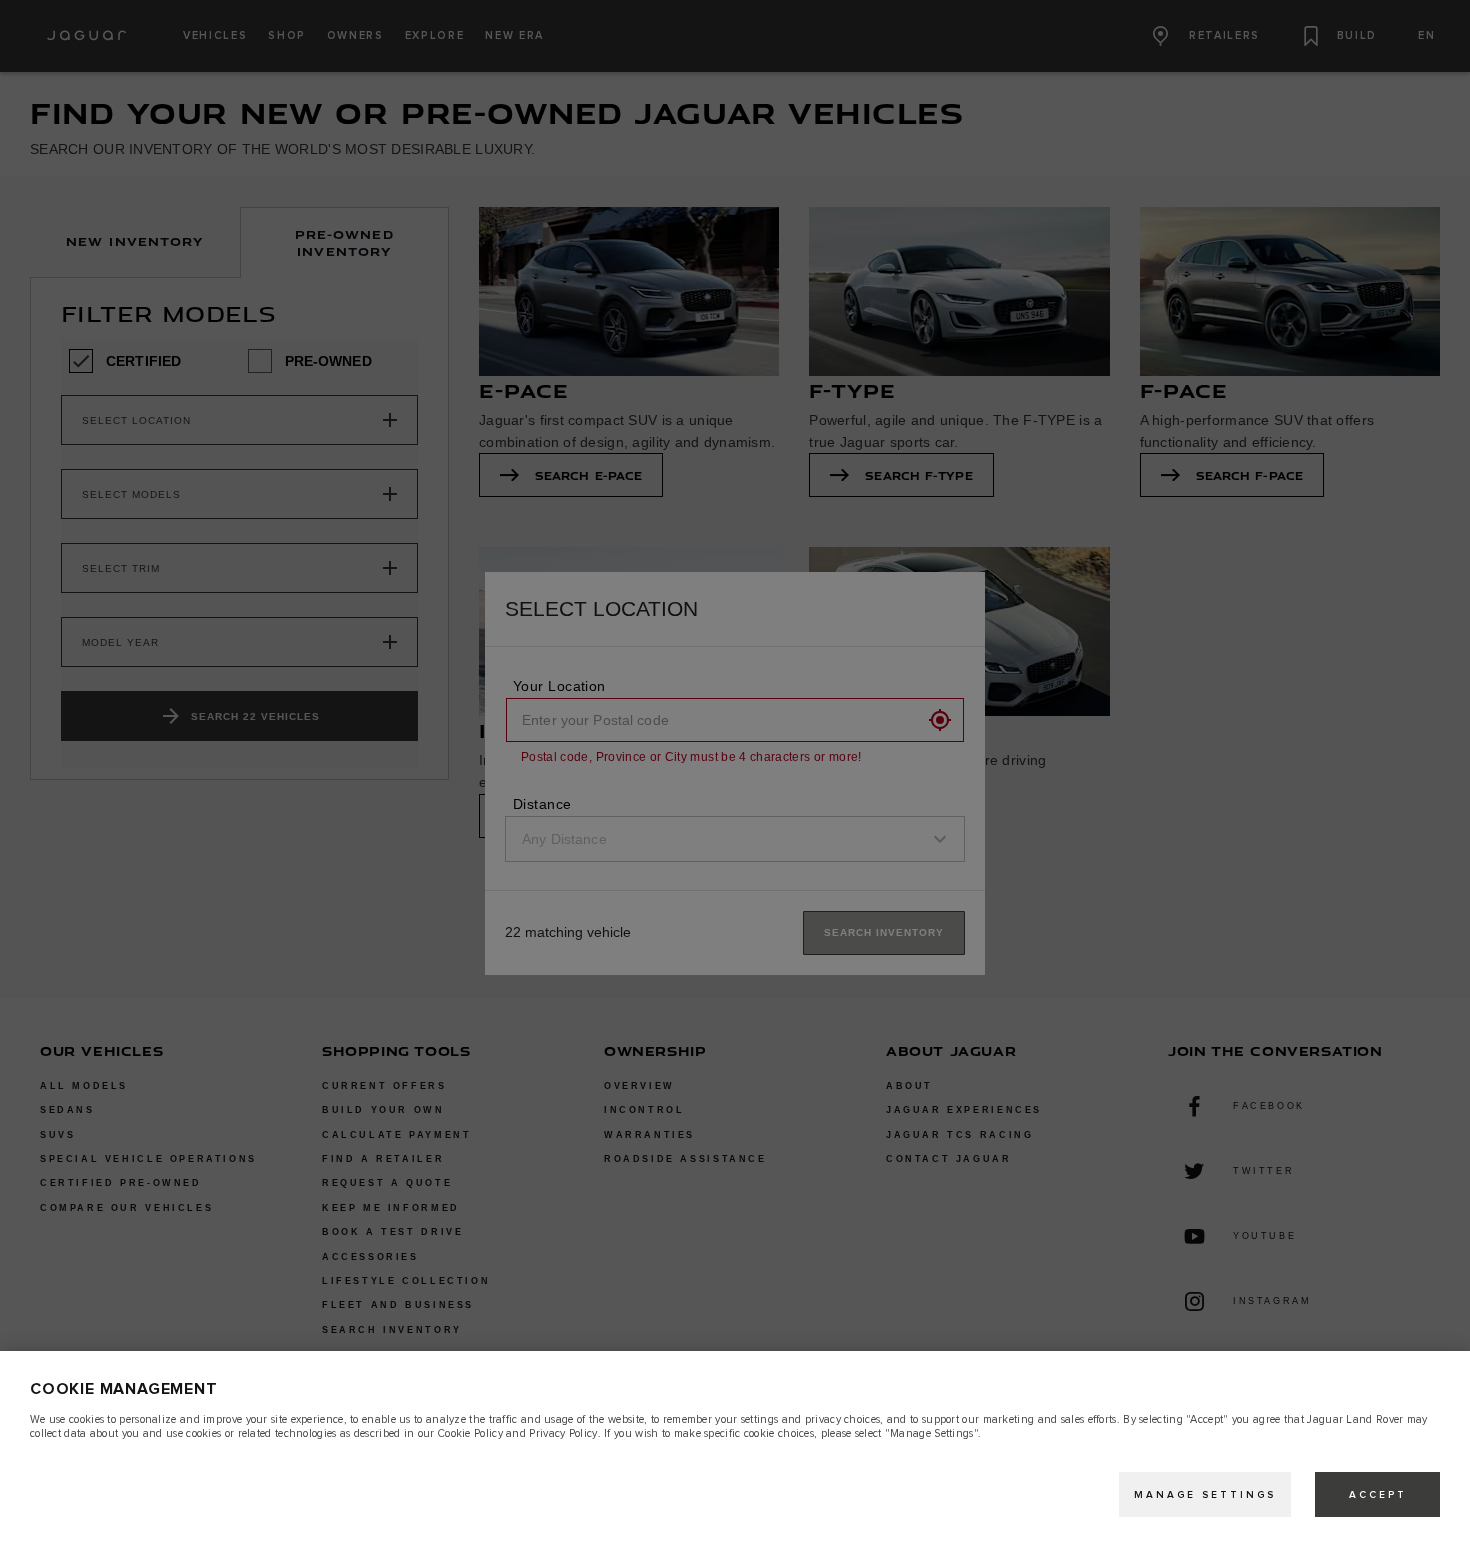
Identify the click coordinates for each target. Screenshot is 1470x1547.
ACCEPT (1378, 1495)
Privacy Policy (563, 1433)
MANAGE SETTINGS (1205, 1495)
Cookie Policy (470, 1433)
